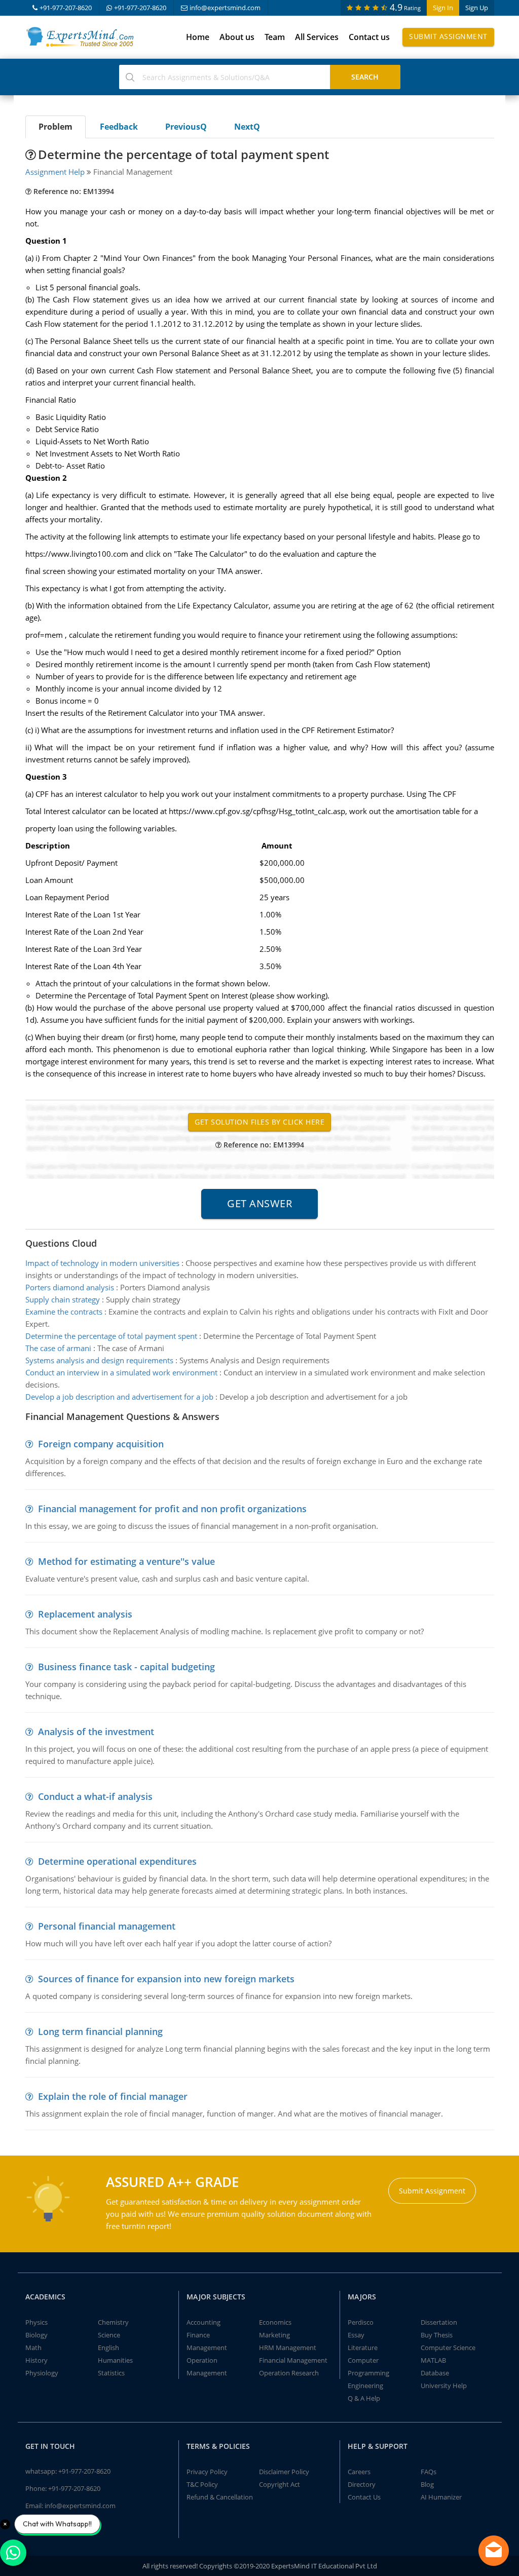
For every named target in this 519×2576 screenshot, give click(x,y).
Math (33, 2348)
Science (109, 2335)
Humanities (115, 2360)
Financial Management (293, 2360)
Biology (36, 2335)
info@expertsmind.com (225, 8)
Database (435, 2373)
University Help (444, 2386)
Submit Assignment (448, 36)
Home (198, 37)
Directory (362, 2484)
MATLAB (433, 2360)
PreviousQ (186, 127)
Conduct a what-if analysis (95, 1796)
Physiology (42, 2373)
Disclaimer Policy (284, 2472)
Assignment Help (55, 172)
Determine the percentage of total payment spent (111, 1336)
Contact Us (364, 2497)
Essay (356, 2335)
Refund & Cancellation (220, 2497)
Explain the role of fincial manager (113, 2096)
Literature (363, 2348)
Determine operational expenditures (117, 1861)
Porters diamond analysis (70, 1287)
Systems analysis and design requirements (99, 1360)
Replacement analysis (85, 1614)
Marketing (274, 2335)
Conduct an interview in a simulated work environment (121, 1372)
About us (237, 37)
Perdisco (361, 2322)
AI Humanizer (441, 2497)
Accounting (203, 2322)
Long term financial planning (100, 2031)
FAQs (429, 2472)
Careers (359, 2472)
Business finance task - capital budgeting (126, 1667)
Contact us (369, 37)
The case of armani (58, 1348)
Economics (275, 2322)
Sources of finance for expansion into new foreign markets (166, 1979)
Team (275, 37)
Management (207, 2348)
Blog (427, 2484)
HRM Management (288, 2348)
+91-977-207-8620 (66, 8)
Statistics (111, 2373)
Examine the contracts (64, 1312)
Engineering (365, 2386)
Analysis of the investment (96, 1732)
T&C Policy (202, 2484)
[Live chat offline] (494, 2551)
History (36, 2360)
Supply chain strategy (63, 1299)
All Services (317, 37)
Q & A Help (364, 2398)
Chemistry (113, 2322)
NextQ (247, 127)
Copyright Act (280, 2484)
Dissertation (439, 2322)
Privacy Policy (207, 2472)
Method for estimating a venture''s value (126, 1561)
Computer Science (448, 2348)
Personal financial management (107, 1926)
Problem (55, 127)
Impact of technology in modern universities (102, 1263)
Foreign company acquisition (101, 1444)
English (108, 2348)
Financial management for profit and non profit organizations (172, 1509)
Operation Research (289, 2373)
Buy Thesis (437, 2335)
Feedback (119, 127)
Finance (198, 2335)
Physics (36, 2322)
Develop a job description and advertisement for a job (119, 1397)
